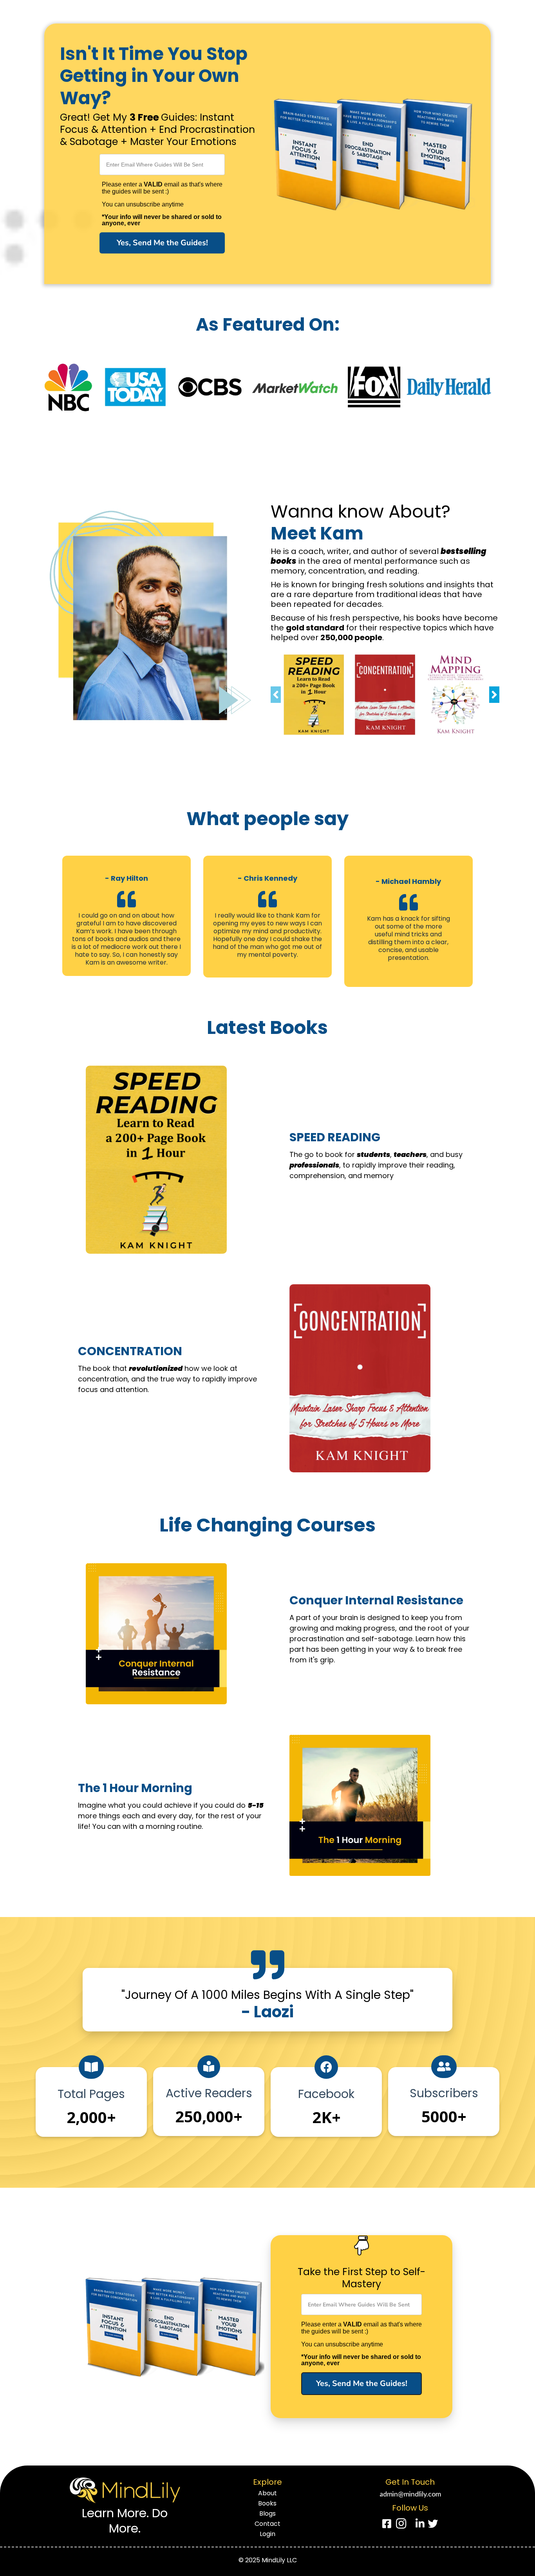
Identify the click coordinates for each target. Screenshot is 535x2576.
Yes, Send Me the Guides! (162, 243)
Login (267, 2534)
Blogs (267, 2514)
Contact (267, 2524)
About (267, 2493)
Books (267, 2504)
